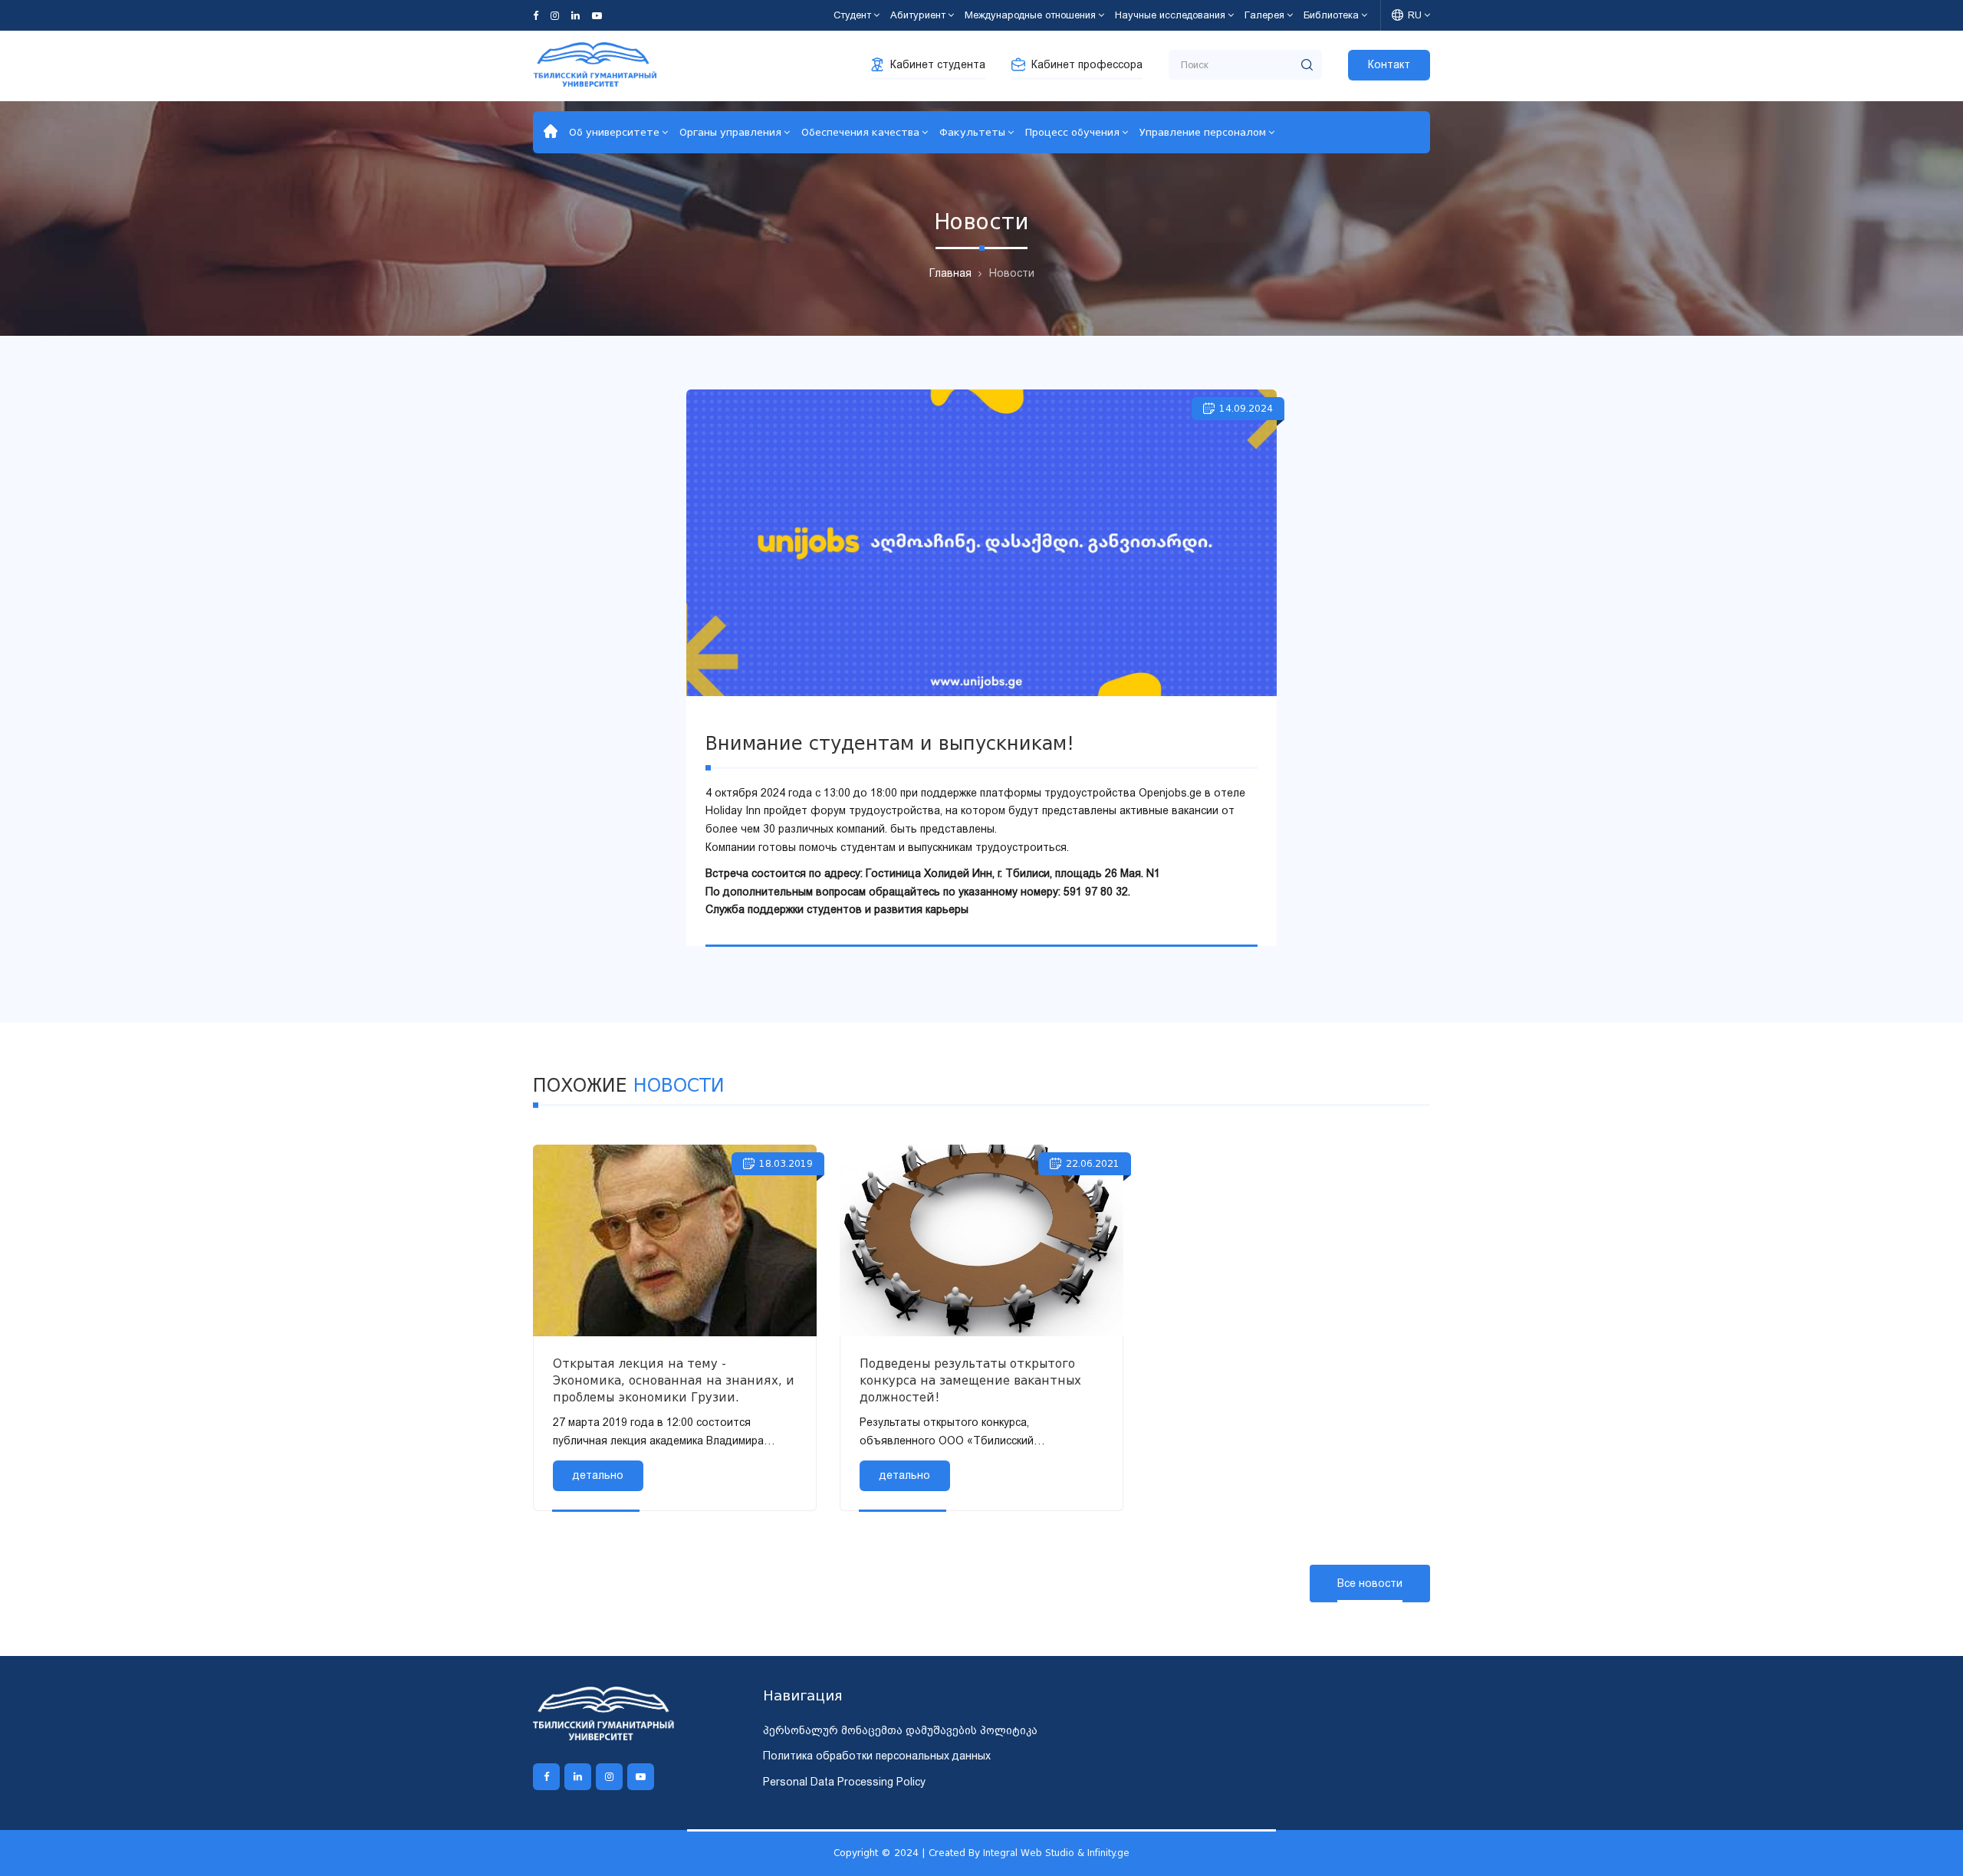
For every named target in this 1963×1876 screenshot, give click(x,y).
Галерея (1264, 15)
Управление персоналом (1203, 132)
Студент (852, 15)
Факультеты (972, 132)
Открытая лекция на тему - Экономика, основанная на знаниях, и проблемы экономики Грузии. (674, 1381)
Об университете (614, 132)
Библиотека (1331, 15)
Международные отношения (1030, 15)
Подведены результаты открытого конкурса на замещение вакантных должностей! (970, 1381)
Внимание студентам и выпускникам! (890, 743)
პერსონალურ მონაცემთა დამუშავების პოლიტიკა (900, 1730)
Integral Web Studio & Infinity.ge (1056, 1853)
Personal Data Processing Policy (844, 1782)
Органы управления (730, 132)
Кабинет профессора (1087, 64)
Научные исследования (1170, 15)
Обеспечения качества (860, 132)
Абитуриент (918, 15)
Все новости (1370, 1583)
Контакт (1389, 64)
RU (1415, 15)
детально (598, 1475)
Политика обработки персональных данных (877, 1756)
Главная (950, 273)
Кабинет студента (938, 64)
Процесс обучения (1072, 132)
